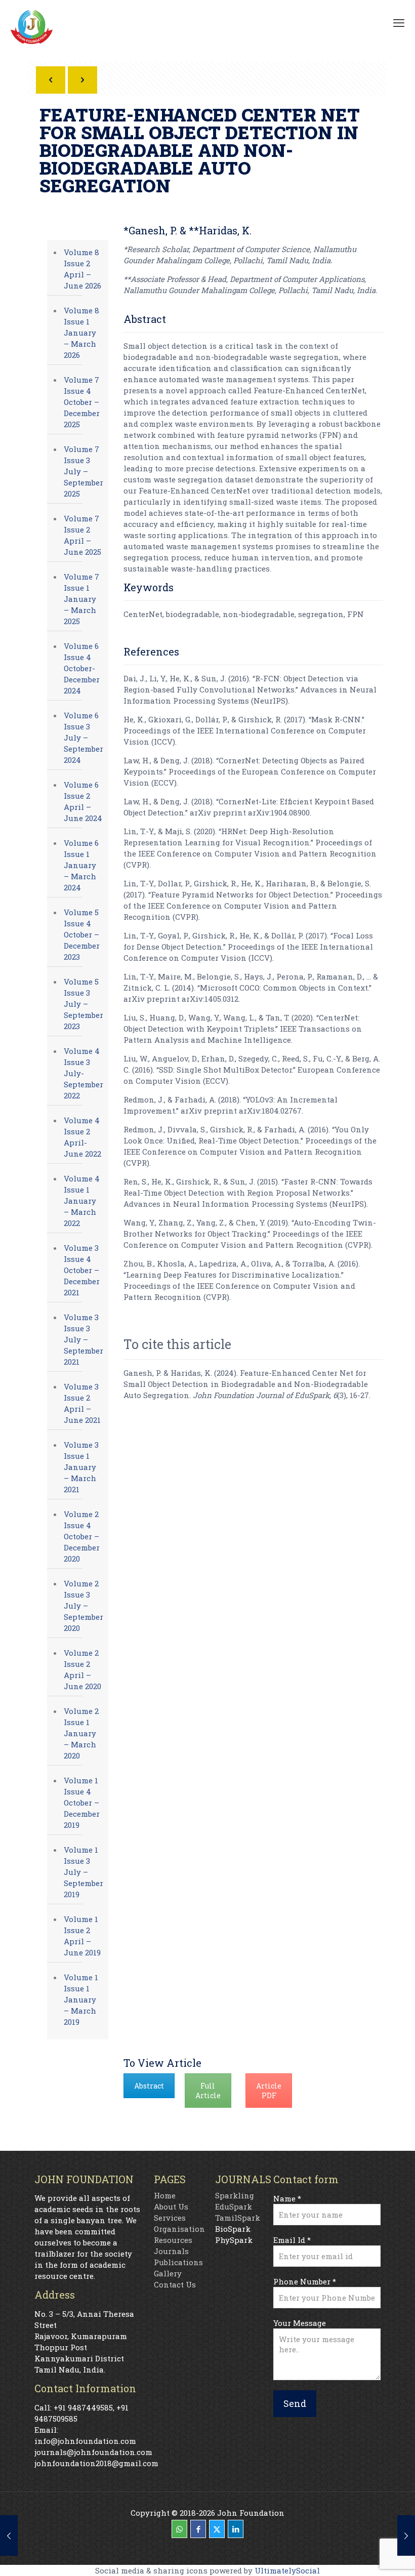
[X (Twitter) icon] (217, 2529)
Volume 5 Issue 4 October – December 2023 (82, 934)
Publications (178, 2262)
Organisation (179, 2229)
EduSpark (234, 2206)
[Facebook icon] (198, 2529)
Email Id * (292, 2240)
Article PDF (269, 2091)
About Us (171, 2206)
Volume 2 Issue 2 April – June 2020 (82, 1669)
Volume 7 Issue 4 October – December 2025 (82, 402)
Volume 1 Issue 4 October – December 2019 (82, 1803)
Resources (173, 2240)
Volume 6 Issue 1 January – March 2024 (81, 865)
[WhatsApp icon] (179, 2529)
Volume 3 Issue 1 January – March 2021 (81, 1467)
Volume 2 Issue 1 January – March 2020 (81, 1733)
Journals (171, 2251)
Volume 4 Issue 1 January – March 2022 (82, 1201)
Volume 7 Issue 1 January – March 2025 (81, 599)
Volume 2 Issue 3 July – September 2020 (84, 1606)
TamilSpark (238, 2218)
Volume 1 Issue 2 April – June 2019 (82, 1936)
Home (165, 2195)
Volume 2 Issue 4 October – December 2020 (82, 1536)
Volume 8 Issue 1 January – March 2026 (81, 333)
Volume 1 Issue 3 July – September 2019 (84, 1872)
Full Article (208, 2091)
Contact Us (175, 2284)
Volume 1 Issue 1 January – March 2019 (81, 1999)
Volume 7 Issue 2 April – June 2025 (82, 535)
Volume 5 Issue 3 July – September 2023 (84, 1004)
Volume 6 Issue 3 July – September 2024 (84, 738)
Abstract (149, 2086)
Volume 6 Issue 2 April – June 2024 (83, 801)
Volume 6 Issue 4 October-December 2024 (82, 668)
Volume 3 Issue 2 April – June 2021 (82, 1403)
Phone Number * (305, 2281)
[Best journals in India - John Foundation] (32, 29)
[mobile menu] (399, 23)
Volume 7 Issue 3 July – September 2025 (84, 471)
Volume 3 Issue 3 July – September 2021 (84, 1339)
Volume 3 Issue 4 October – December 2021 (82, 1270)
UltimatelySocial (287, 2570)
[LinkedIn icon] (236, 2529)
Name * (287, 2198)
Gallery (168, 2273)
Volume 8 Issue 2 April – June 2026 (82, 269)
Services (170, 2218)
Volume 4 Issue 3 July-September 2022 (84, 1073)
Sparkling (235, 2195)
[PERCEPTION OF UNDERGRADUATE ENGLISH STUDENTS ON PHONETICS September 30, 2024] (406, 2536)
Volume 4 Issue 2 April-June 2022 (82, 1137)
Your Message (300, 2323)
